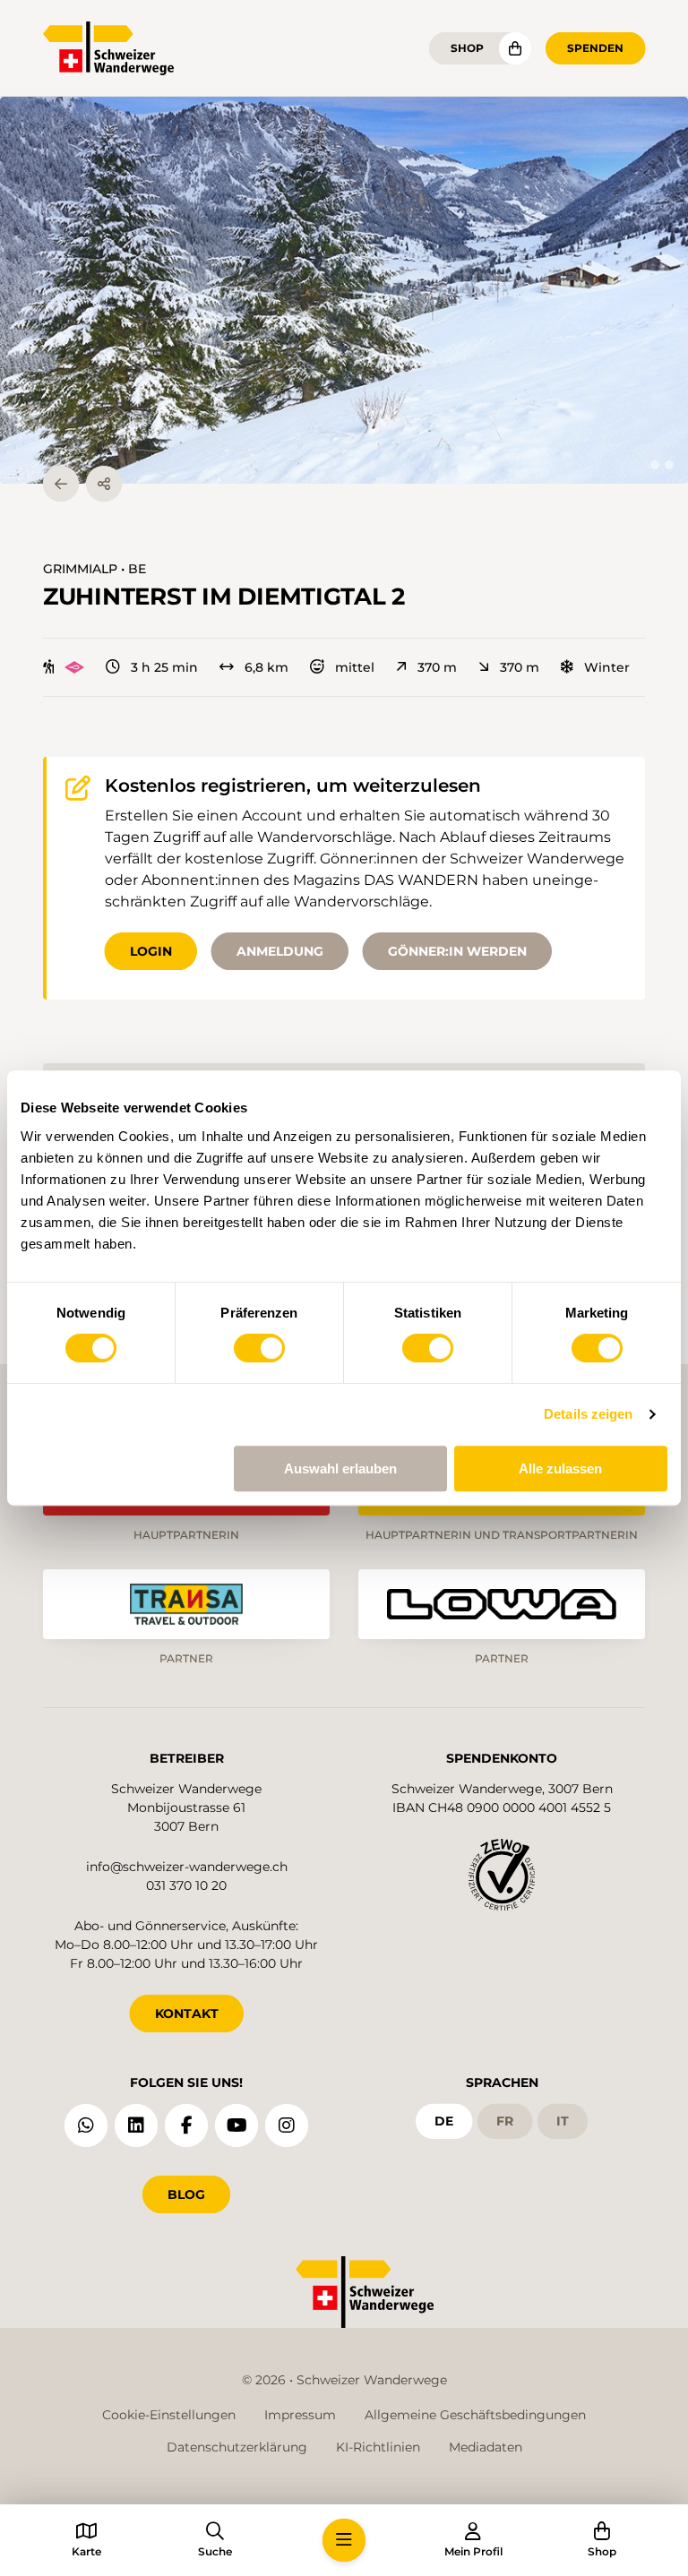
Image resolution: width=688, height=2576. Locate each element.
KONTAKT (187, 2014)
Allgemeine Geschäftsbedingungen (475, 2415)
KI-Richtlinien (378, 2447)
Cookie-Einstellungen (169, 2415)
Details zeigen (588, 1414)
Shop (467, 48)
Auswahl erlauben (340, 1468)
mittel (355, 667)
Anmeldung (280, 951)
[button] (344, 290)
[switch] (259, 1348)
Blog (186, 2194)
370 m (437, 667)
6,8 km (267, 667)
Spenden (595, 48)
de (444, 2121)
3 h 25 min (164, 667)
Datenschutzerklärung (237, 2447)
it (563, 2121)
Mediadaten (486, 2447)
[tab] (655, 465)
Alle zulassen (560, 1468)
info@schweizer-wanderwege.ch (187, 1867)
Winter (607, 667)
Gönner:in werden (457, 951)
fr (505, 2121)
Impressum (300, 2415)
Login (151, 951)
